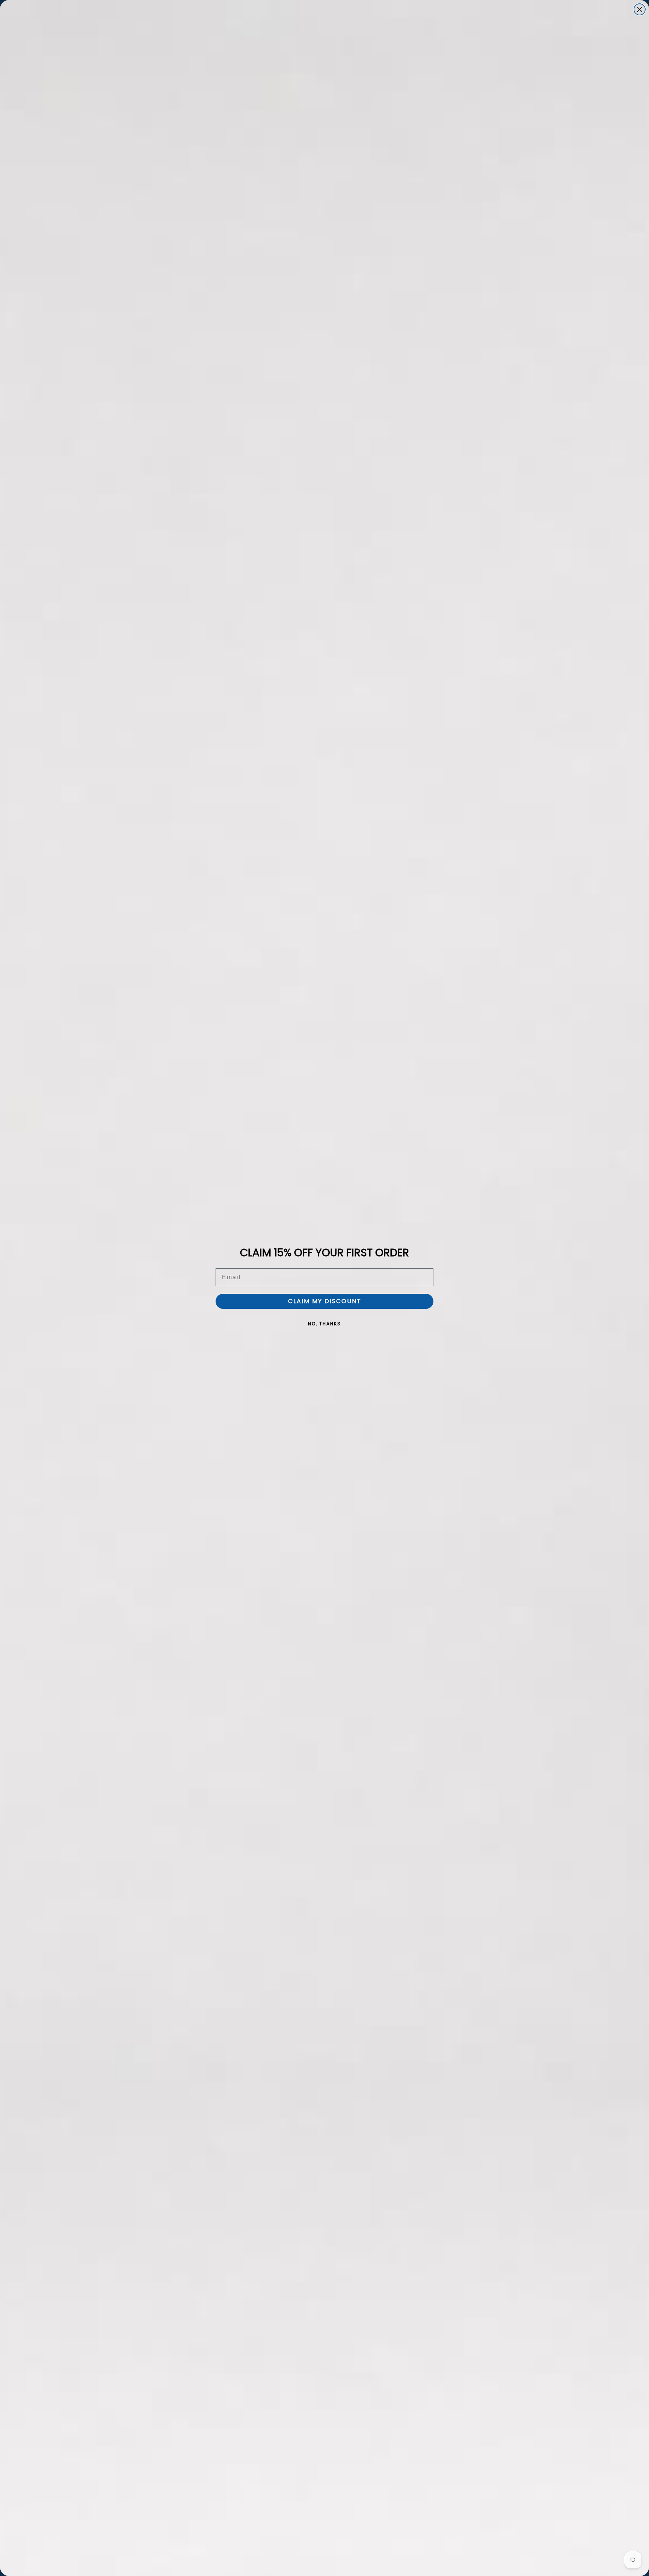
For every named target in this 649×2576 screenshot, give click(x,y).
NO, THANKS (324, 1324)
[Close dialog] (640, 9)
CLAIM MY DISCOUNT (325, 1301)
